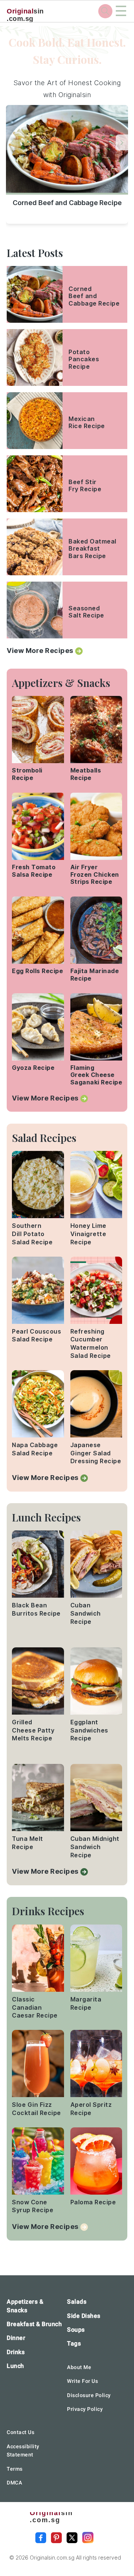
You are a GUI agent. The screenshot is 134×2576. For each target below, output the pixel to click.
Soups (76, 2330)
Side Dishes (84, 2316)
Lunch (15, 2366)
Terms (15, 2469)
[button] (122, 142)
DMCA (14, 2483)
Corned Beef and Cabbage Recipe (67, 203)
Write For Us (82, 2381)
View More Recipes (40, 651)
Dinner (16, 2338)
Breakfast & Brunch (34, 2324)
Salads (77, 2302)
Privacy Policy (85, 2409)
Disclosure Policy (89, 2395)
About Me (79, 2367)
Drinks (16, 2352)
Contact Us (20, 2432)
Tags (74, 2343)
